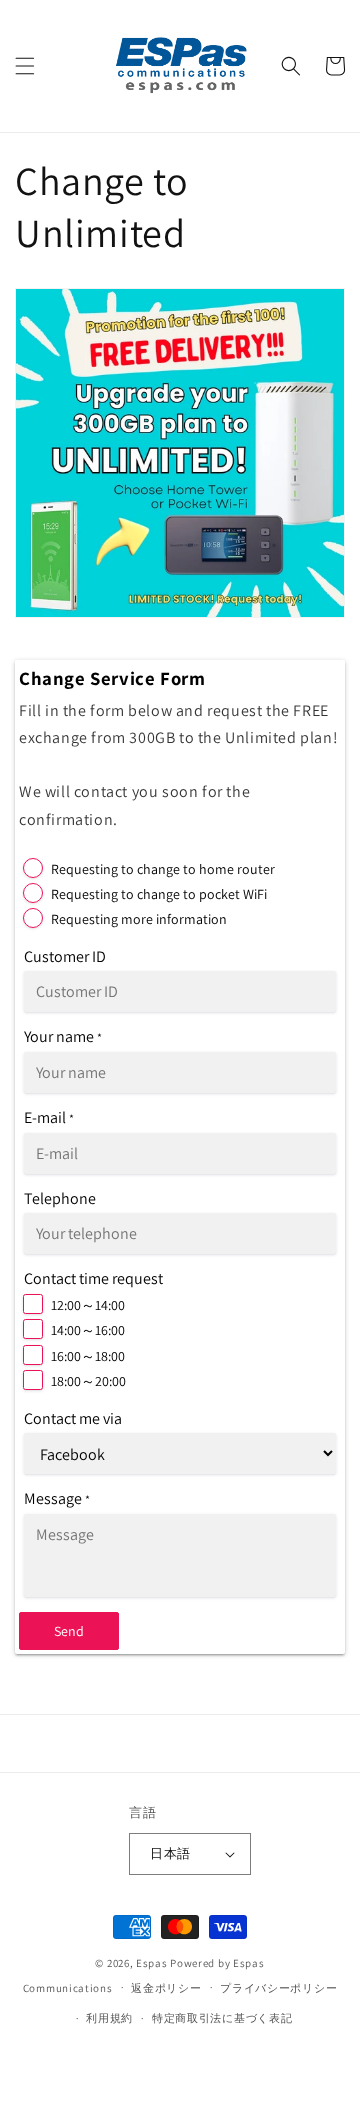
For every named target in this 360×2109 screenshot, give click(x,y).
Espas (152, 1963)
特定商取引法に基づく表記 (222, 2018)
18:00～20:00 (88, 1381)
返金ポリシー (166, 1988)
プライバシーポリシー (278, 1988)
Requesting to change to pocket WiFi (159, 894)
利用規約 (109, 2018)
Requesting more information (139, 919)
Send (69, 1631)
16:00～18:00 (88, 1356)
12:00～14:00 (88, 1305)
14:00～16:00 (88, 1330)
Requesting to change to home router (163, 869)
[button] (25, 66)
